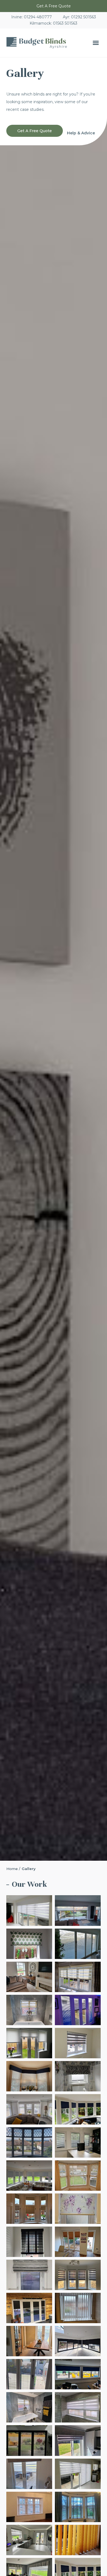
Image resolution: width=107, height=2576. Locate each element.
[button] (96, 43)
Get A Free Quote (54, 6)
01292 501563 (83, 17)
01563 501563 (65, 23)
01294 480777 (38, 17)
